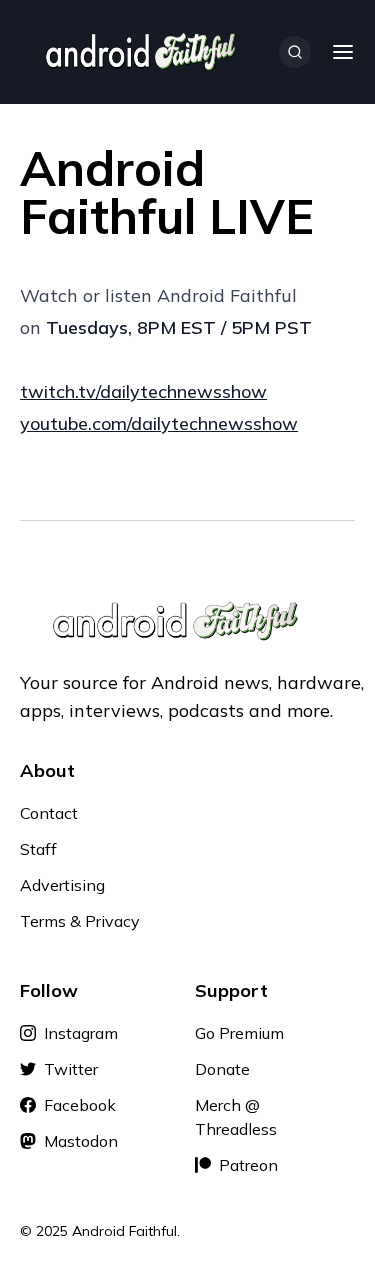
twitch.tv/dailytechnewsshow (143, 391)
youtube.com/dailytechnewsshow (159, 423)
